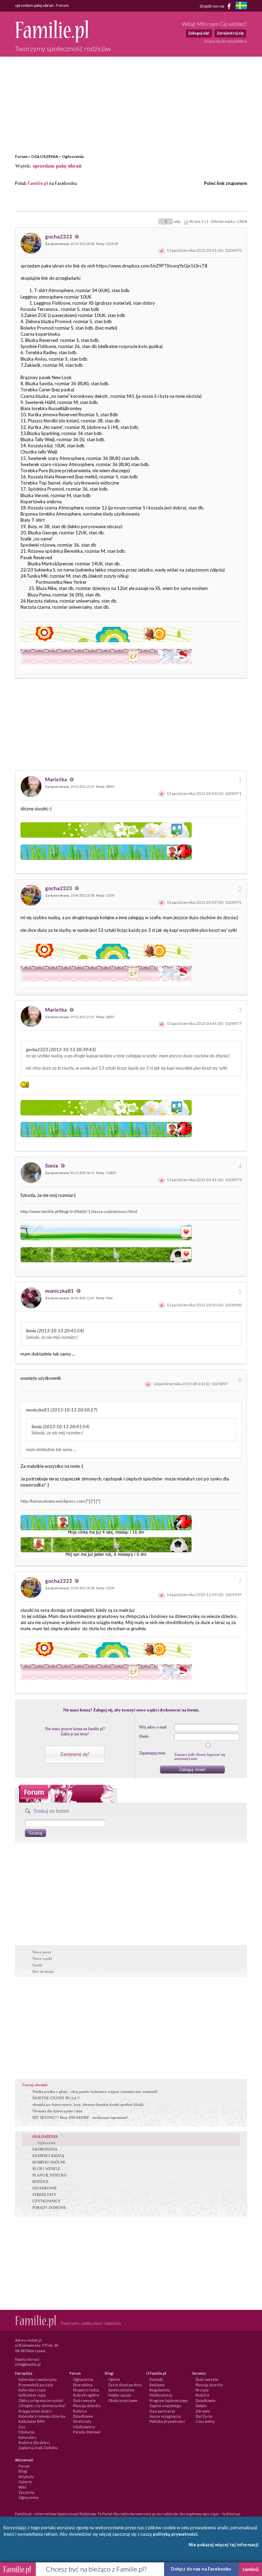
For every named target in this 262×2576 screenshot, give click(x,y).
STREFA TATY (44, 2195)
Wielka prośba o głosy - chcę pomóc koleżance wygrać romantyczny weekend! (95, 2092)
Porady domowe (87, 2432)
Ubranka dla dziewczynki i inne (57, 2111)
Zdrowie (203, 2411)
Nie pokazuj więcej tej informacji (224, 2545)
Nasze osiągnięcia (165, 2416)
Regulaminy (160, 2390)
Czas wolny (205, 2421)
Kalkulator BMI (31, 2421)
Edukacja (26, 2432)
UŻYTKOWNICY (47, 2201)
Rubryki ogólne (86, 2395)
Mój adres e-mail (153, 1727)
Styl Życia (204, 2416)
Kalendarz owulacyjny (38, 2379)
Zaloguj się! (199, 33)
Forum (21, 156)
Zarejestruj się (230, 33)
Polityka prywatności (167, 2421)
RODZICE (41, 2182)
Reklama (157, 2385)
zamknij (250, 2569)
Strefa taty (82, 2421)
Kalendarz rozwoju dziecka (42, 2416)
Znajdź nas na (212, 6)
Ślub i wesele (84, 2400)
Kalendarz (27, 2437)
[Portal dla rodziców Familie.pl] (52, 41)
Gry (22, 2427)
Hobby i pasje (120, 2395)
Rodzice (80, 2411)
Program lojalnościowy (169, 2400)
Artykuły (26, 2477)
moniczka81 (60, 1291)
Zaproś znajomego (165, 2406)
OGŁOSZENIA (45, 156)
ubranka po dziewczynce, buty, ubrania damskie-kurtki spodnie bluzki (88, 2104)
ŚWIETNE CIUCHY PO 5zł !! (56, 2098)
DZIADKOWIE (45, 2188)
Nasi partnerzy (162, 2411)
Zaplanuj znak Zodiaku (38, 2448)
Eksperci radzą (86, 2390)
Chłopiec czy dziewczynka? (42, 2406)
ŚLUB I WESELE (46, 2169)
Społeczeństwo (121, 2390)
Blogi (23, 2471)
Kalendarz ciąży (32, 2390)
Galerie (25, 2482)
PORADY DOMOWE (49, 2208)
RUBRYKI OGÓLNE (49, 2162)
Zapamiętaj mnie (152, 1753)
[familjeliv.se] (241, 6)
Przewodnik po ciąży (36, 2385)
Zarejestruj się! (75, 1754)
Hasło (144, 1736)
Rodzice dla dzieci (34, 2442)
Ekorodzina (83, 2385)
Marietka (56, 779)
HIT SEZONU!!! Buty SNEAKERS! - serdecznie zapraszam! (80, 2117)
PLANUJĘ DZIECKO (49, 2175)
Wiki (22, 2487)
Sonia (52, 1166)
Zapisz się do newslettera (225, 41)
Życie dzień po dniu (125, 2385)
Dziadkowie (83, 2416)
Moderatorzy (161, 2395)
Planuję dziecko (87, 2406)
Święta (201, 2406)
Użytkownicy (84, 2427)
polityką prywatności (175, 2534)
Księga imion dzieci (35, 2411)
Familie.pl (38, 183)
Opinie (114, 2379)
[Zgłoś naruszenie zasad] (162, 250)
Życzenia (26, 2492)
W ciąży (202, 2390)
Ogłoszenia (73, 156)
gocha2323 (59, 236)
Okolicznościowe (123, 2400)
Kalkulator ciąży (32, 2395)
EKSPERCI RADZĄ (48, 2156)
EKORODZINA (45, 2149)
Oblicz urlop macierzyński (41, 2400)
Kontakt (156, 2379)
